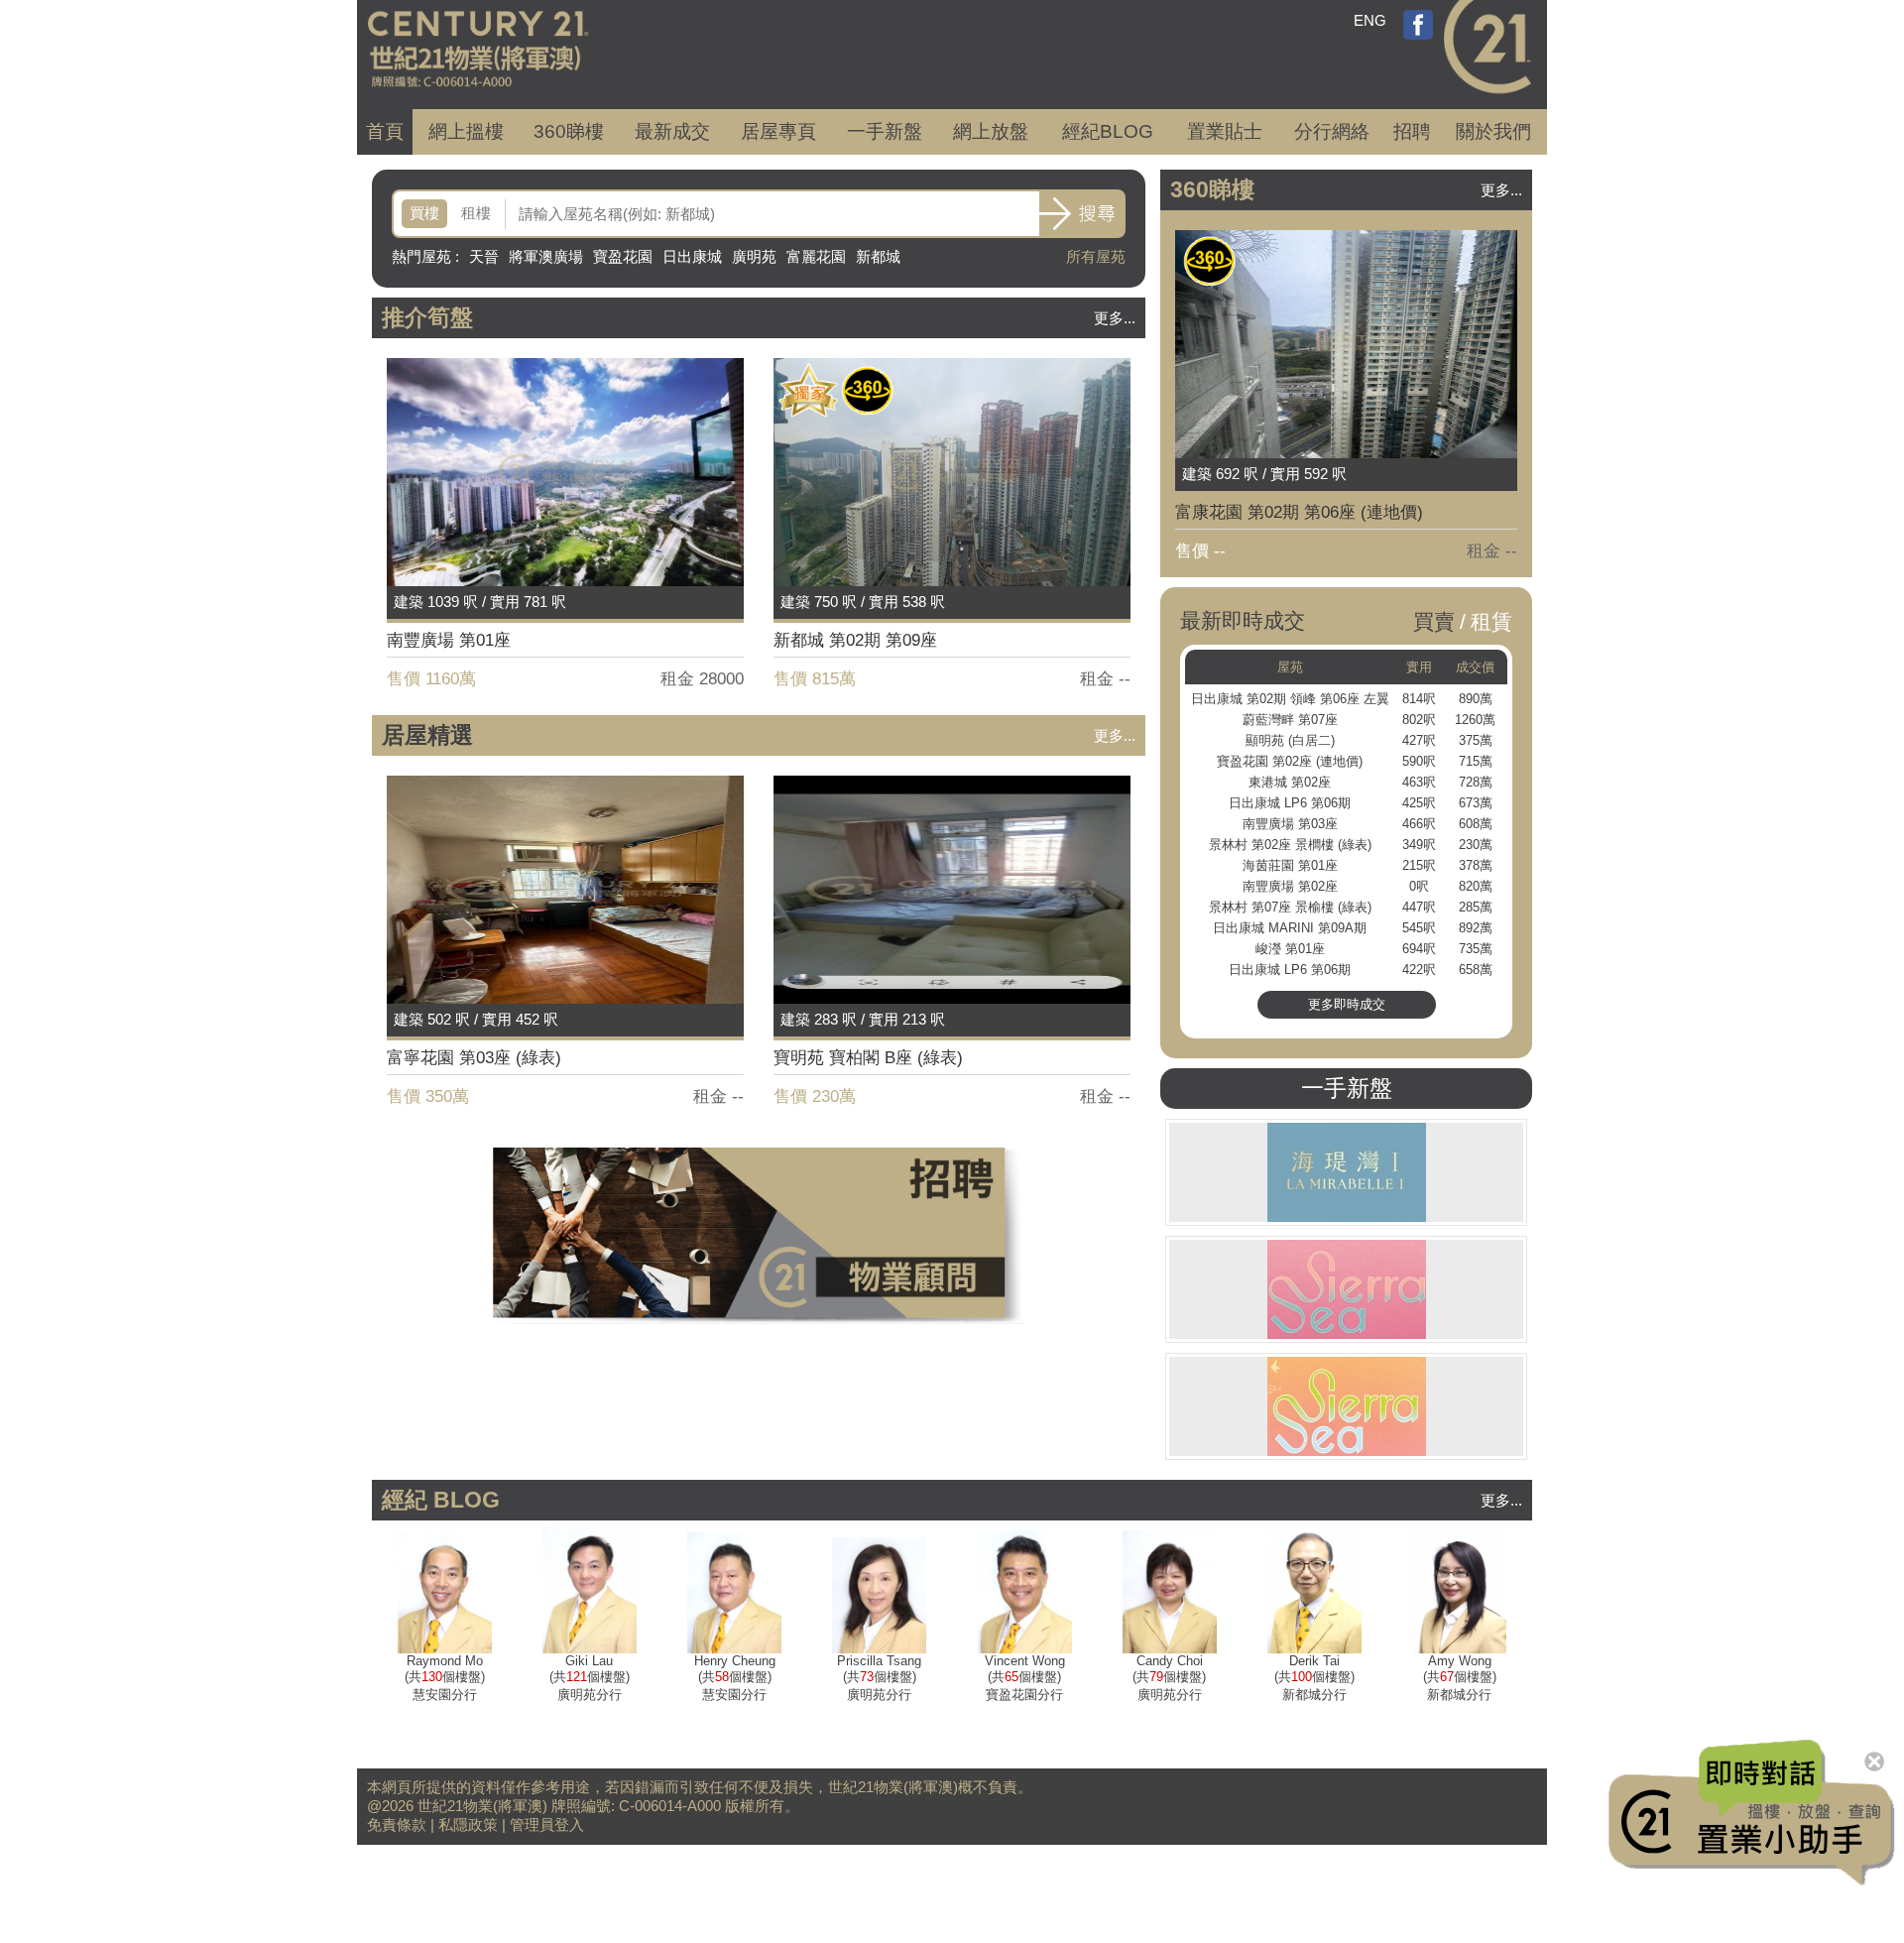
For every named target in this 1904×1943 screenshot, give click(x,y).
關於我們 (1493, 131)
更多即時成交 (1347, 1004)
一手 (885, 131)
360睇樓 (569, 131)
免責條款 (397, 1824)
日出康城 (692, 256)
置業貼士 (1225, 131)
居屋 (778, 131)
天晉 (484, 256)
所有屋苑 (1096, 256)
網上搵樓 (466, 131)
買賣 (1434, 621)
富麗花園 (816, 256)
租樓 (476, 213)
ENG (1370, 20)
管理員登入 (547, 1824)
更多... (1115, 318)
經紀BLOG (1108, 131)
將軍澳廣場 (546, 256)
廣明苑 (754, 256)
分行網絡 (1332, 131)
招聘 (1412, 131)
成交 (672, 131)
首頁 (385, 131)
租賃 (1491, 621)
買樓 (424, 213)
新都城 (878, 256)
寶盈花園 (623, 256)
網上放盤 (991, 131)
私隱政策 (468, 1824)
